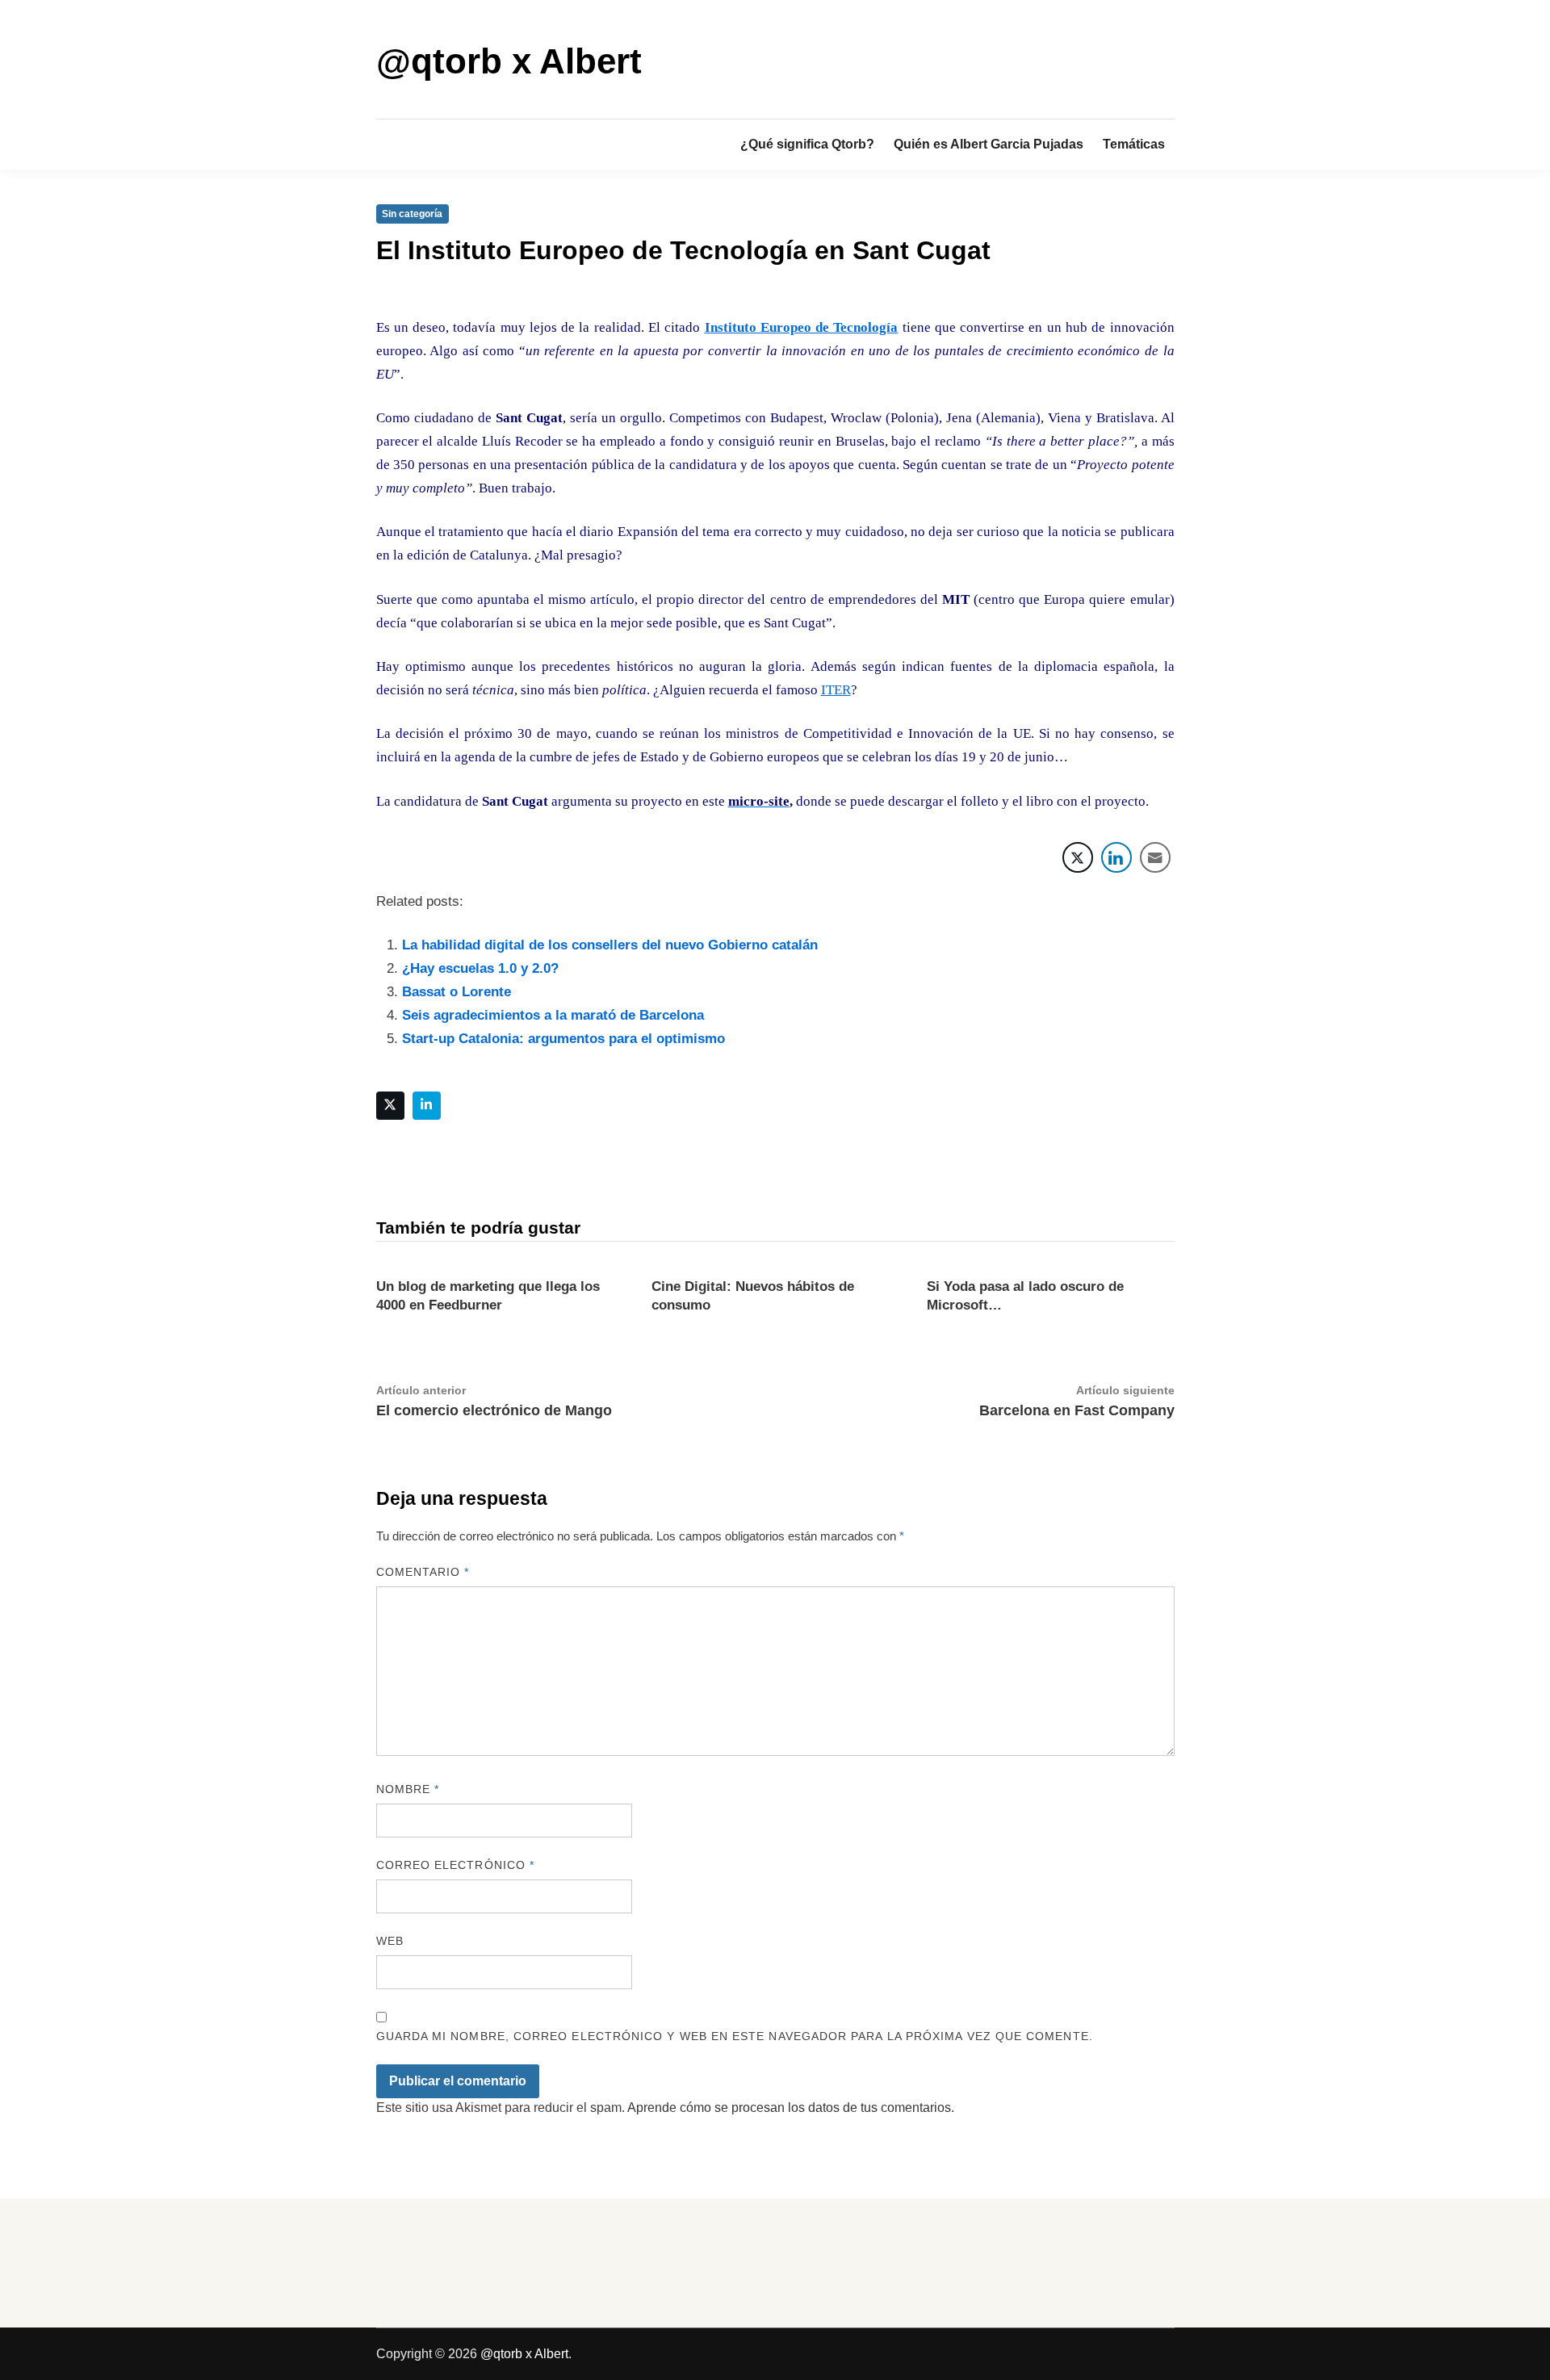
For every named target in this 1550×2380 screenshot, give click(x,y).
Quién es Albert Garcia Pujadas (989, 144)
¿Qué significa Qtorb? (807, 144)
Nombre (408, 1789)
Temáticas (1134, 144)
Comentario (423, 1572)
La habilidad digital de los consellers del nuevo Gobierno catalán (610, 945)
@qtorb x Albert (509, 61)
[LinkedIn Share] (1116, 857)
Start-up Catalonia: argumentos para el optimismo (563, 1039)
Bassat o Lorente (457, 992)
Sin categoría (412, 214)
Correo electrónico (456, 1865)
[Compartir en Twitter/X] (1078, 857)
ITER (836, 690)
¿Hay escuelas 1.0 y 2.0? (480, 968)
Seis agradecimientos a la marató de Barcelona (553, 1015)
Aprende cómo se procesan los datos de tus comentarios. (791, 2108)
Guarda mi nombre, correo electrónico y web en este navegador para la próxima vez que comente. (735, 2036)
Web (390, 1941)
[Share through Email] (1155, 857)
